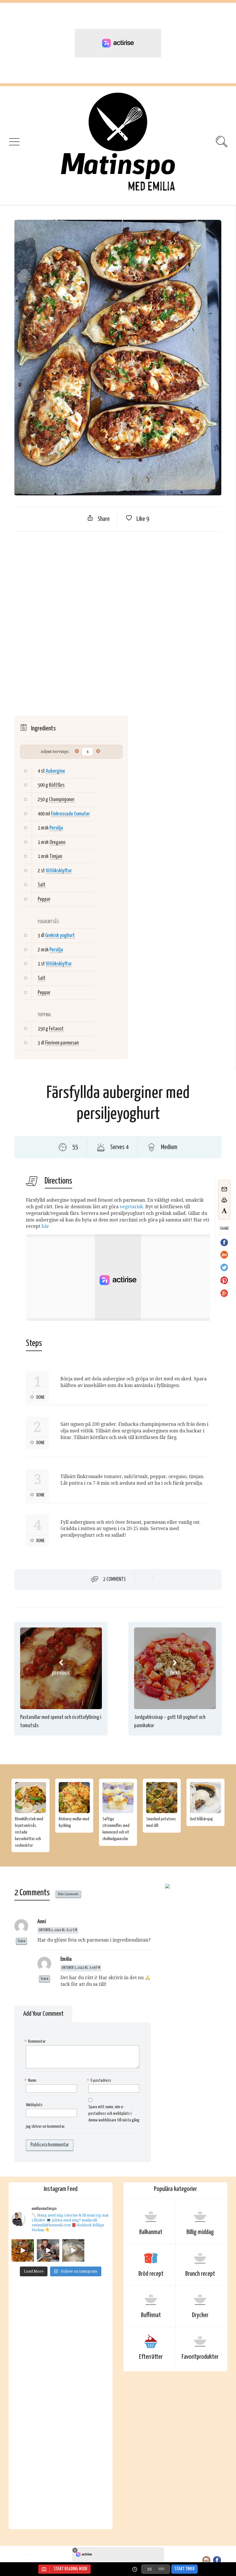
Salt (42, 885)
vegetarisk (131, 1207)
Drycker (200, 2315)
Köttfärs (57, 785)
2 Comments (115, 1580)
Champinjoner (62, 800)
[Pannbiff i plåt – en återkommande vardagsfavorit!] (48, 2250)
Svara (21, 1941)
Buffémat (151, 2315)
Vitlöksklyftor (59, 871)
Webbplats (34, 2105)
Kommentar (36, 2041)
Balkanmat (151, 2232)
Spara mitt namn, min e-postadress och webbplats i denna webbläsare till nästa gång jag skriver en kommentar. (83, 2117)
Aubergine (55, 771)
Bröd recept (151, 2274)
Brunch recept (200, 2274)
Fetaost (56, 1029)
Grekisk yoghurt (60, 935)
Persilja (56, 828)
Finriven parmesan (62, 1043)
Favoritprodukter (200, 2357)
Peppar (44, 899)
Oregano (57, 842)
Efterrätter (151, 2357)
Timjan (56, 856)
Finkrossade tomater (70, 814)
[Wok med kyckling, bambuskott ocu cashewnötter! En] (23, 2250)
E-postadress (100, 2080)
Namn (31, 2080)
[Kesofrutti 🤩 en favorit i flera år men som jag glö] (73, 2250)
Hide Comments (68, 1894)
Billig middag (200, 2232)
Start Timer (184, 2569)
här (45, 1226)
